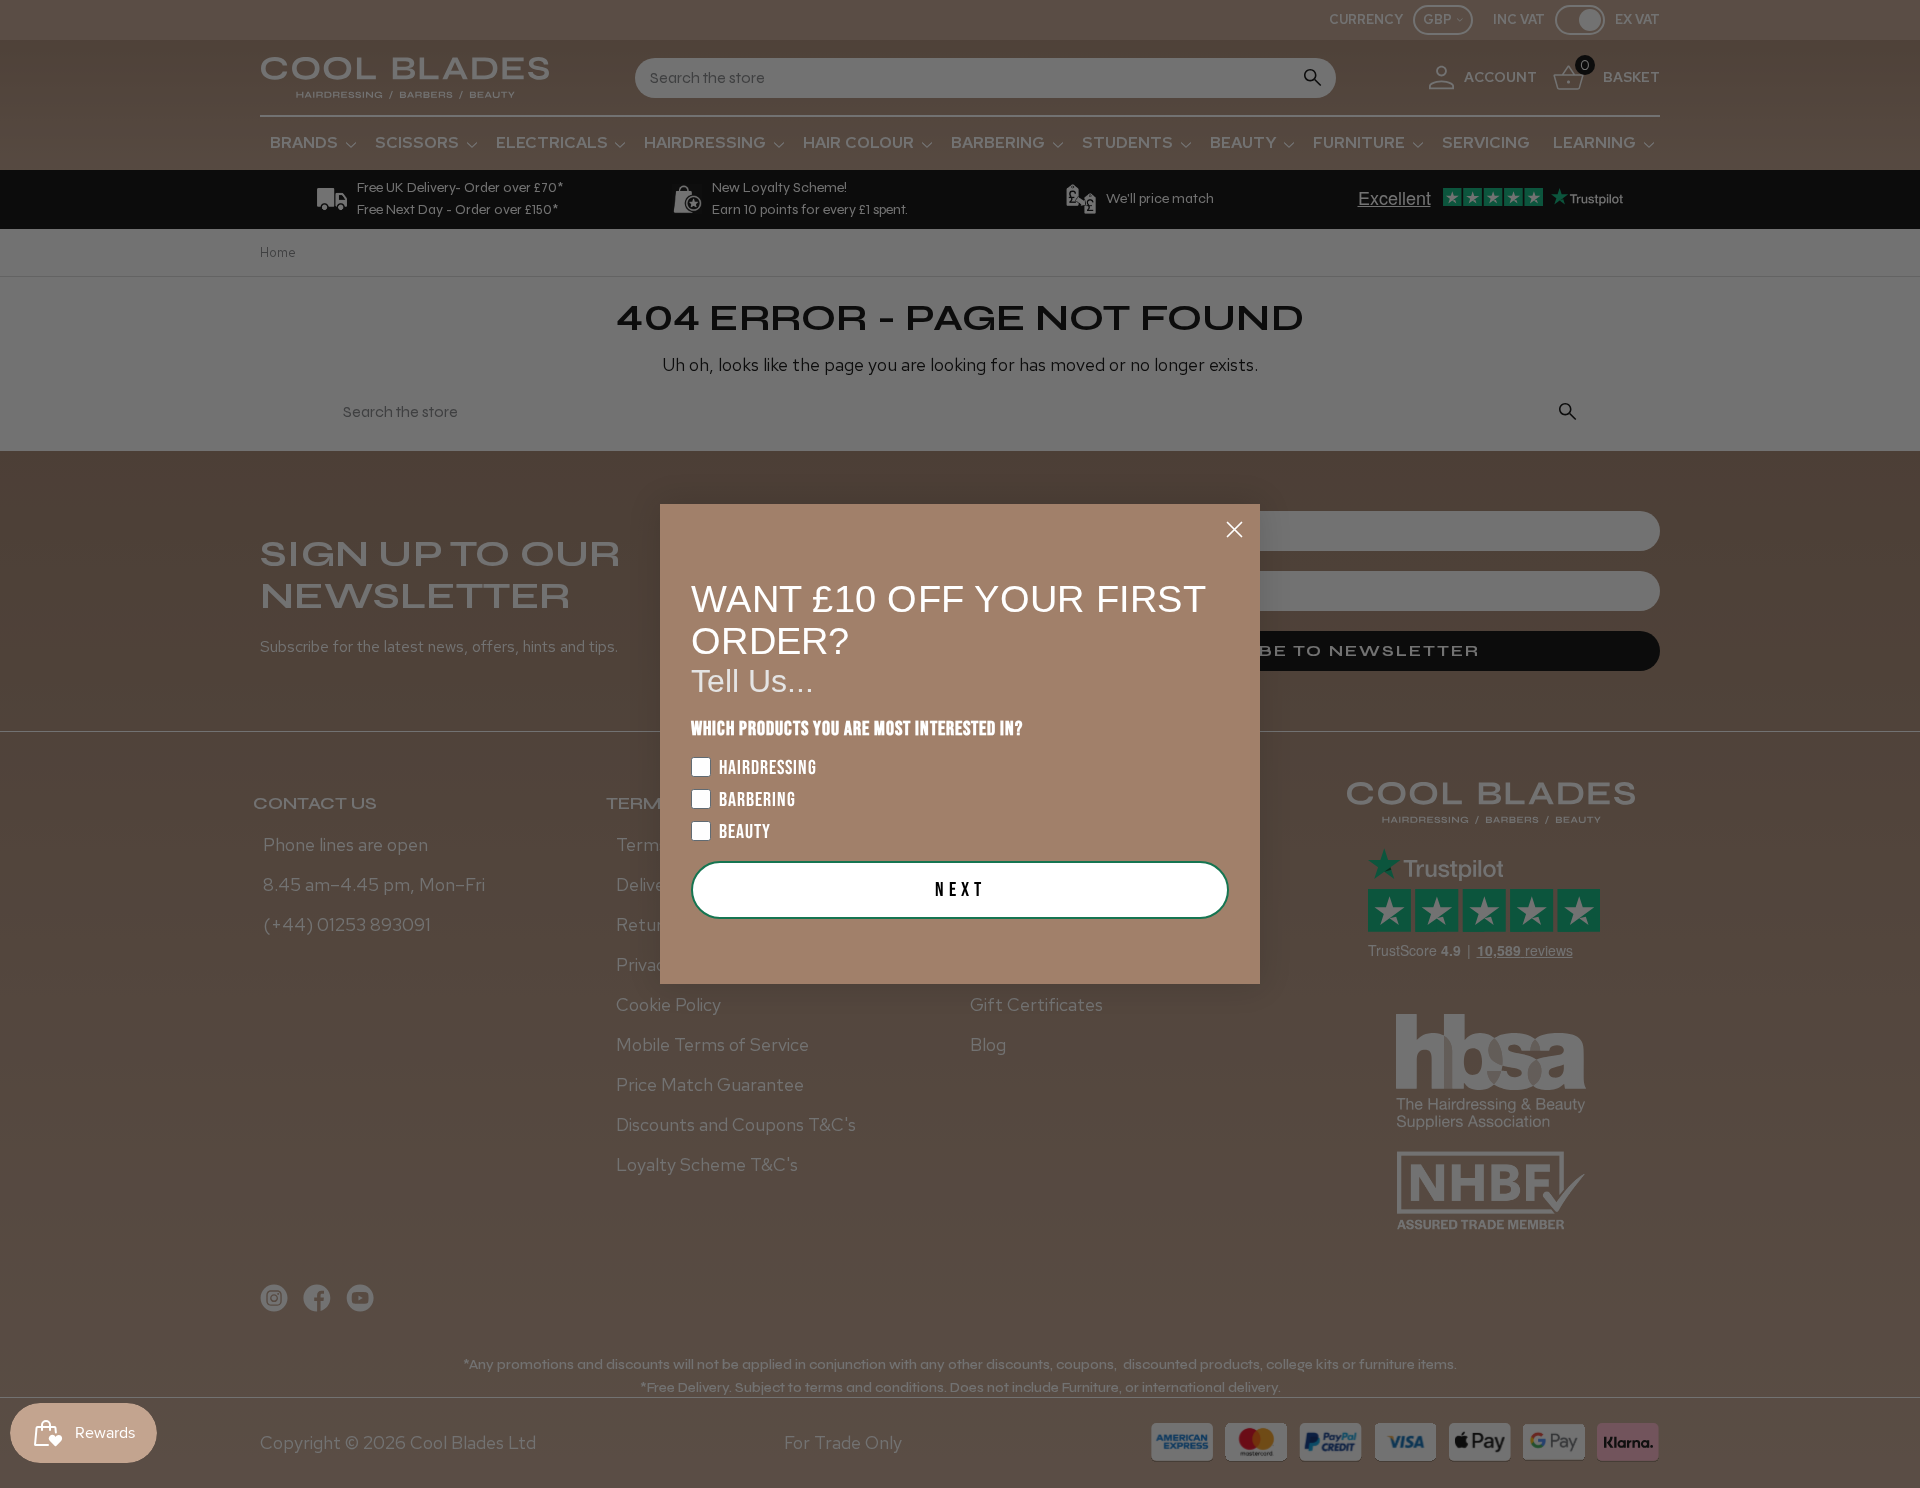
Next (960, 890)
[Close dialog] (1234, 529)
